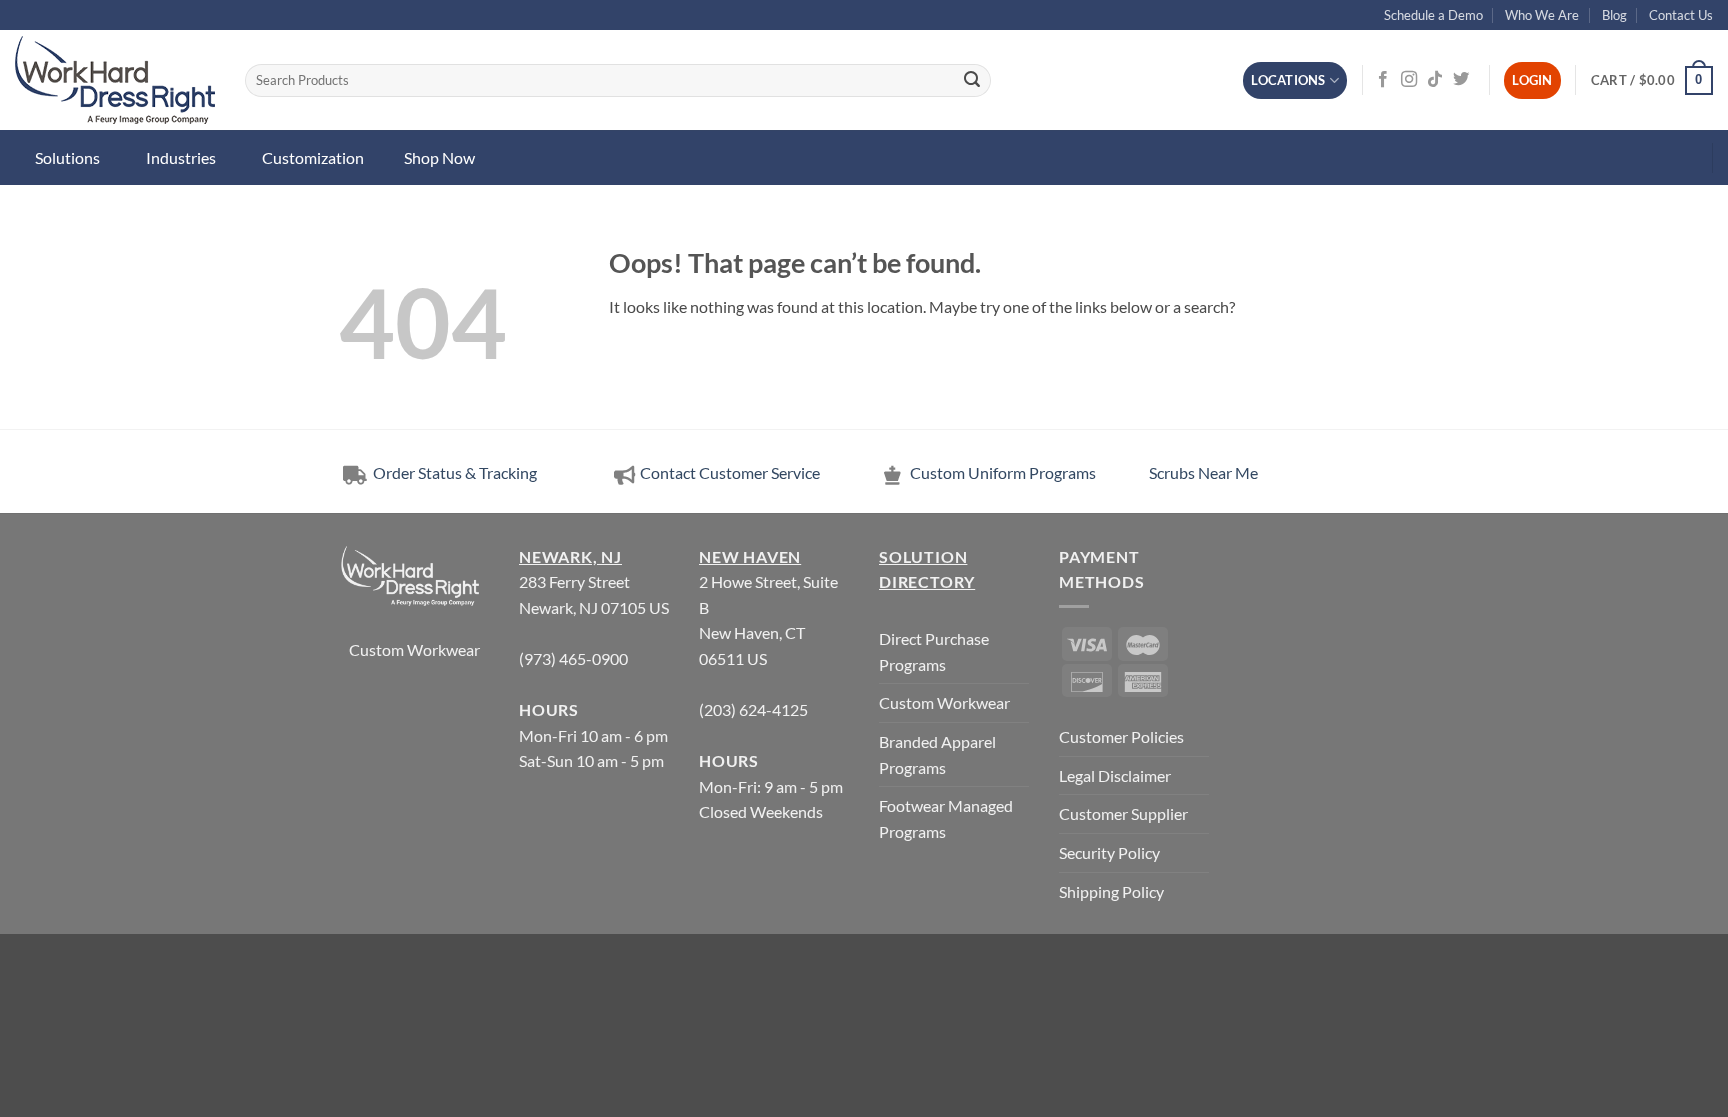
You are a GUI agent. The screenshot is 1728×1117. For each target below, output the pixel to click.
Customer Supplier (1123, 813)
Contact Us (1681, 15)
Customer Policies (1121, 736)
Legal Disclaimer (1115, 775)
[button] (1652, 81)
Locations (1288, 80)
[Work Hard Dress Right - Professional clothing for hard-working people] (115, 80)
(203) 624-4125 (753, 709)
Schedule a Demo (1433, 15)
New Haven (750, 556)
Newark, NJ (570, 556)
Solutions (67, 157)
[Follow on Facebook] (1383, 80)
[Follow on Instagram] (1409, 80)
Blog (1614, 15)
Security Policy (1109, 852)
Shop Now (439, 157)
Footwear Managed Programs (946, 818)
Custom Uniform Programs (1003, 472)
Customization (313, 157)
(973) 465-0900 (573, 658)
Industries (181, 157)
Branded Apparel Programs (937, 754)
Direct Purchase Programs (934, 651)
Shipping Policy (1111, 891)
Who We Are (1542, 15)
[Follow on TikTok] (1435, 80)
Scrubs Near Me (1203, 472)
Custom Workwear (414, 649)
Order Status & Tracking (453, 472)
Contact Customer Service (730, 472)
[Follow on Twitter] (1461, 80)
